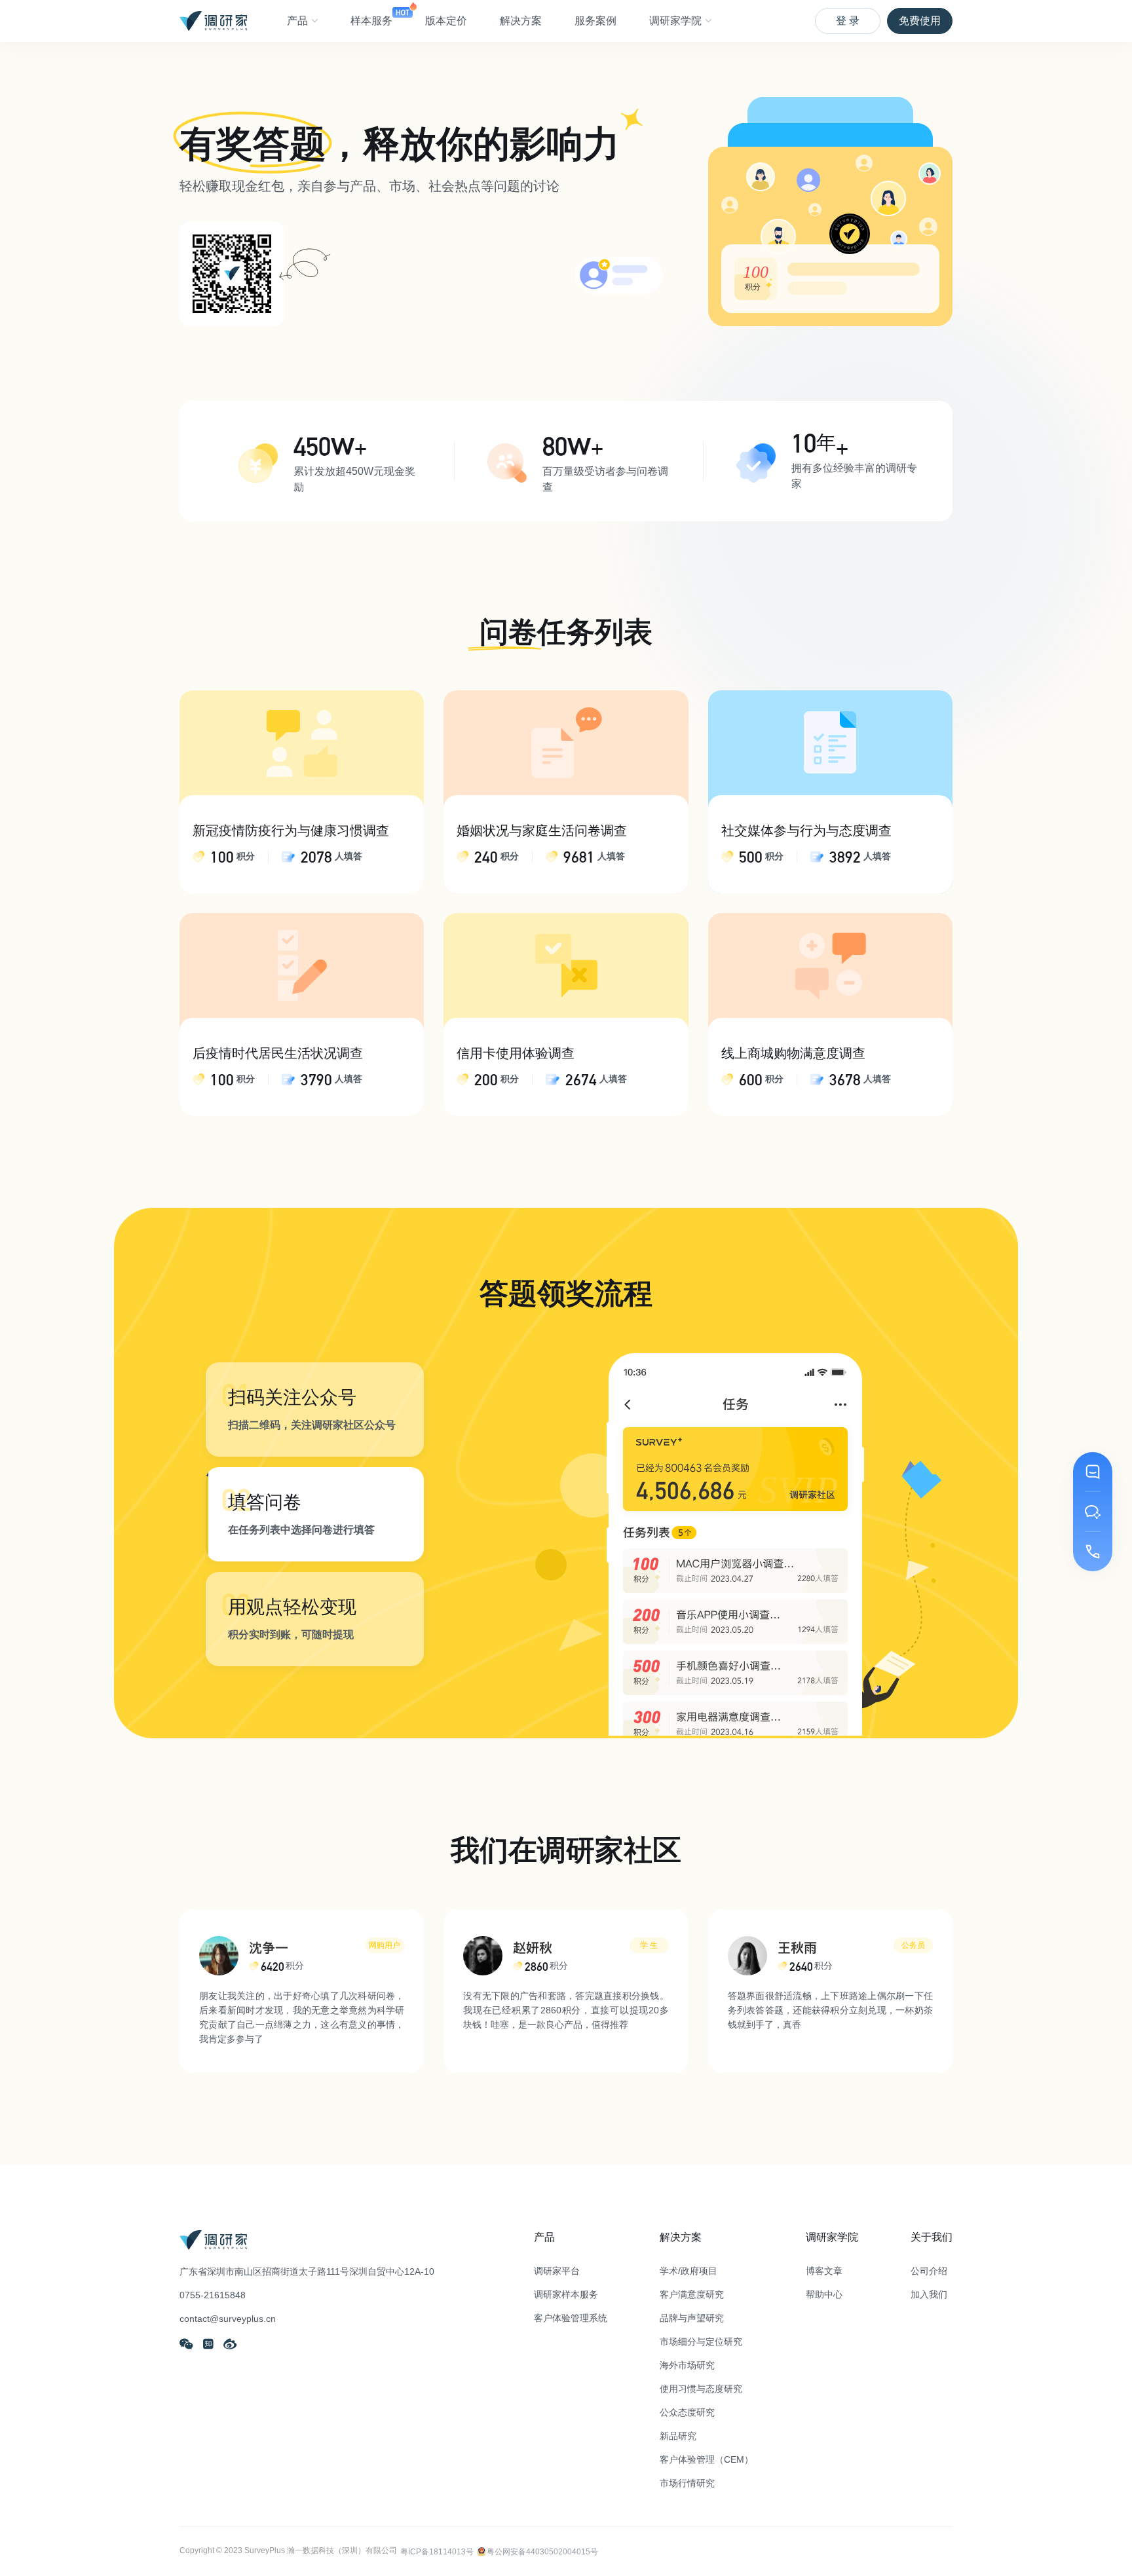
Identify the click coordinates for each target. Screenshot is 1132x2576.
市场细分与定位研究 (701, 2342)
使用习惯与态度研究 (701, 2389)
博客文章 (824, 2271)
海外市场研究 (687, 2365)
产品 (297, 21)
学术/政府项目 (689, 2271)
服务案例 (595, 21)
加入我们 (929, 2294)
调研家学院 (675, 21)
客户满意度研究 (692, 2294)
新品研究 (678, 2436)
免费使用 (920, 21)
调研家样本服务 (566, 2294)
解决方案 (521, 21)
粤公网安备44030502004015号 (542, 2552)
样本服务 (371, 21)
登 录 (848, 21)
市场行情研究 (687, 2483)
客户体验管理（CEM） (707, 2459)
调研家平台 (557, 2271)
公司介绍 (929, 2271)
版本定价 (446, 21)
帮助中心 (824, 2294)
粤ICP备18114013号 (437, 2552)
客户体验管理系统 (571, 2318)
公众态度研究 (687, 2412)
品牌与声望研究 (692, 2318)
